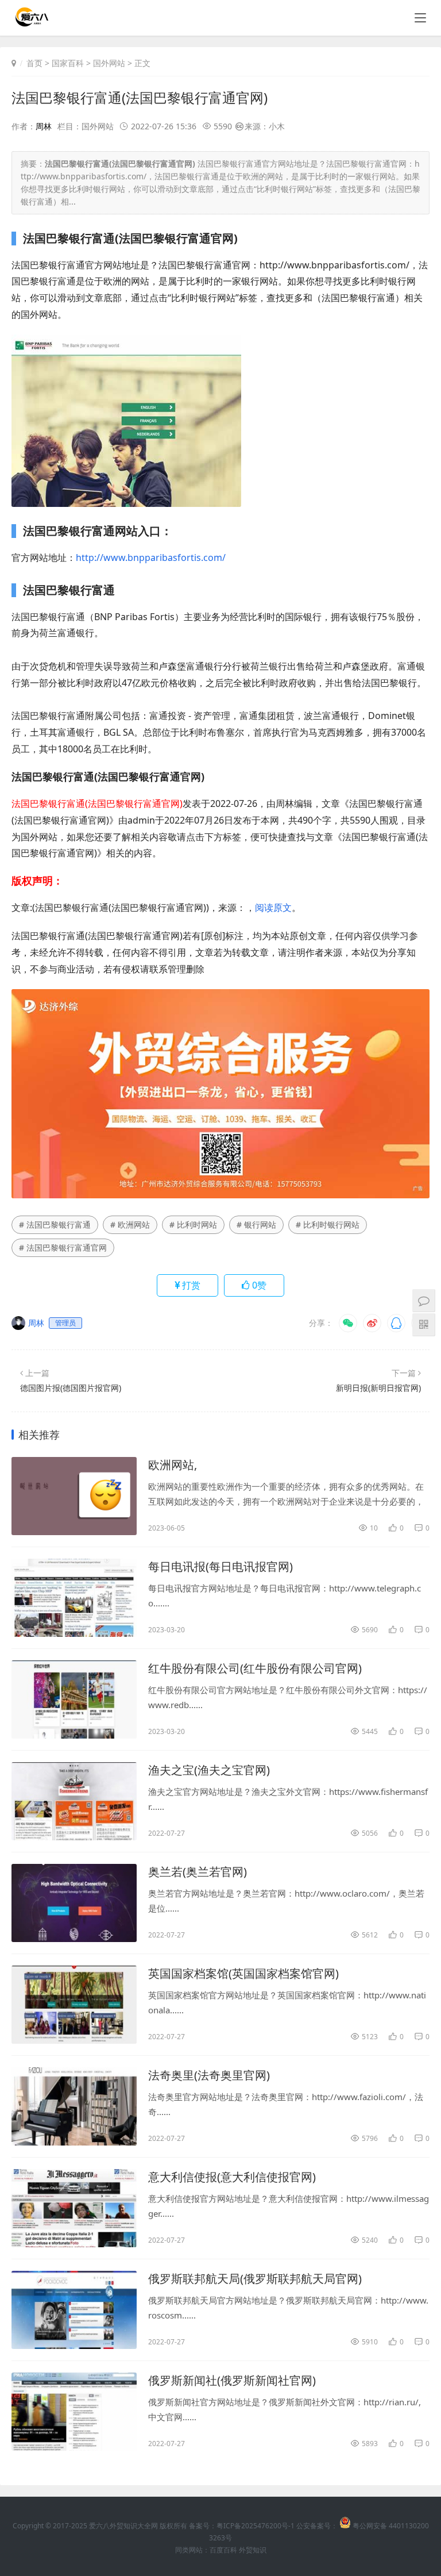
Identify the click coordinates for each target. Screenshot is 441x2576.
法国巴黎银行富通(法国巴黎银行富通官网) (140, 97)
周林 (44, 126)
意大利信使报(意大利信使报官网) (232, 2177)
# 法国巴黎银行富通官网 (63, 1247)
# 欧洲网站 (130, 1224)
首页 (34, 63)
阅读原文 (273, 908)
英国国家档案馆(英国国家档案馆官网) (243, 1973)
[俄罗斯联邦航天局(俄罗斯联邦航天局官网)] (74, 2310)
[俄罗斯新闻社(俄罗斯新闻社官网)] (74, 2412)
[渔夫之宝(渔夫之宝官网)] (74, 1801)
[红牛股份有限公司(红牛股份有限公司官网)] (74, 1700)
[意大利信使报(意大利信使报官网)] (74, 2208)
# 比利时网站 (193, 1224)
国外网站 (109, 63)
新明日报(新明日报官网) (378, 1388)
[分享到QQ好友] (396, 1323)
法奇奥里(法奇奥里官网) (209, 2075)
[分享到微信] (348, 1323)
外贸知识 (253, 2550)
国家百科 (68, 63)
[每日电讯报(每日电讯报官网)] (74, 1598)
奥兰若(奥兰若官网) (198, 1872)
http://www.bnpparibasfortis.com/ (151, 558)
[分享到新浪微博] (372, 1323)
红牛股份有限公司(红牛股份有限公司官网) (255, 1668)
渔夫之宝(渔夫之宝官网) (209, 1770)
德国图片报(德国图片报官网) (71, 1388)
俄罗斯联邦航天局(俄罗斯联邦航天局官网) (255, 2279)
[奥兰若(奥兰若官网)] (74, 1903)
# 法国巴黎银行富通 (55, 1224)
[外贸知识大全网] (31, 23)
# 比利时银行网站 (328, 1224)
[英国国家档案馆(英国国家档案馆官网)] (74, 2005)
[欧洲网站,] (74, 1496)
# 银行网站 (256, 1224)
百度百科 (223, 2550)
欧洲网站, (173, 1465)
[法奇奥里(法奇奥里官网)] (74, 2106)
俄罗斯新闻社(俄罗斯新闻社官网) (232, 2380)
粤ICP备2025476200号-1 (256, 2526)
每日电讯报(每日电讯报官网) (220, 1566)
